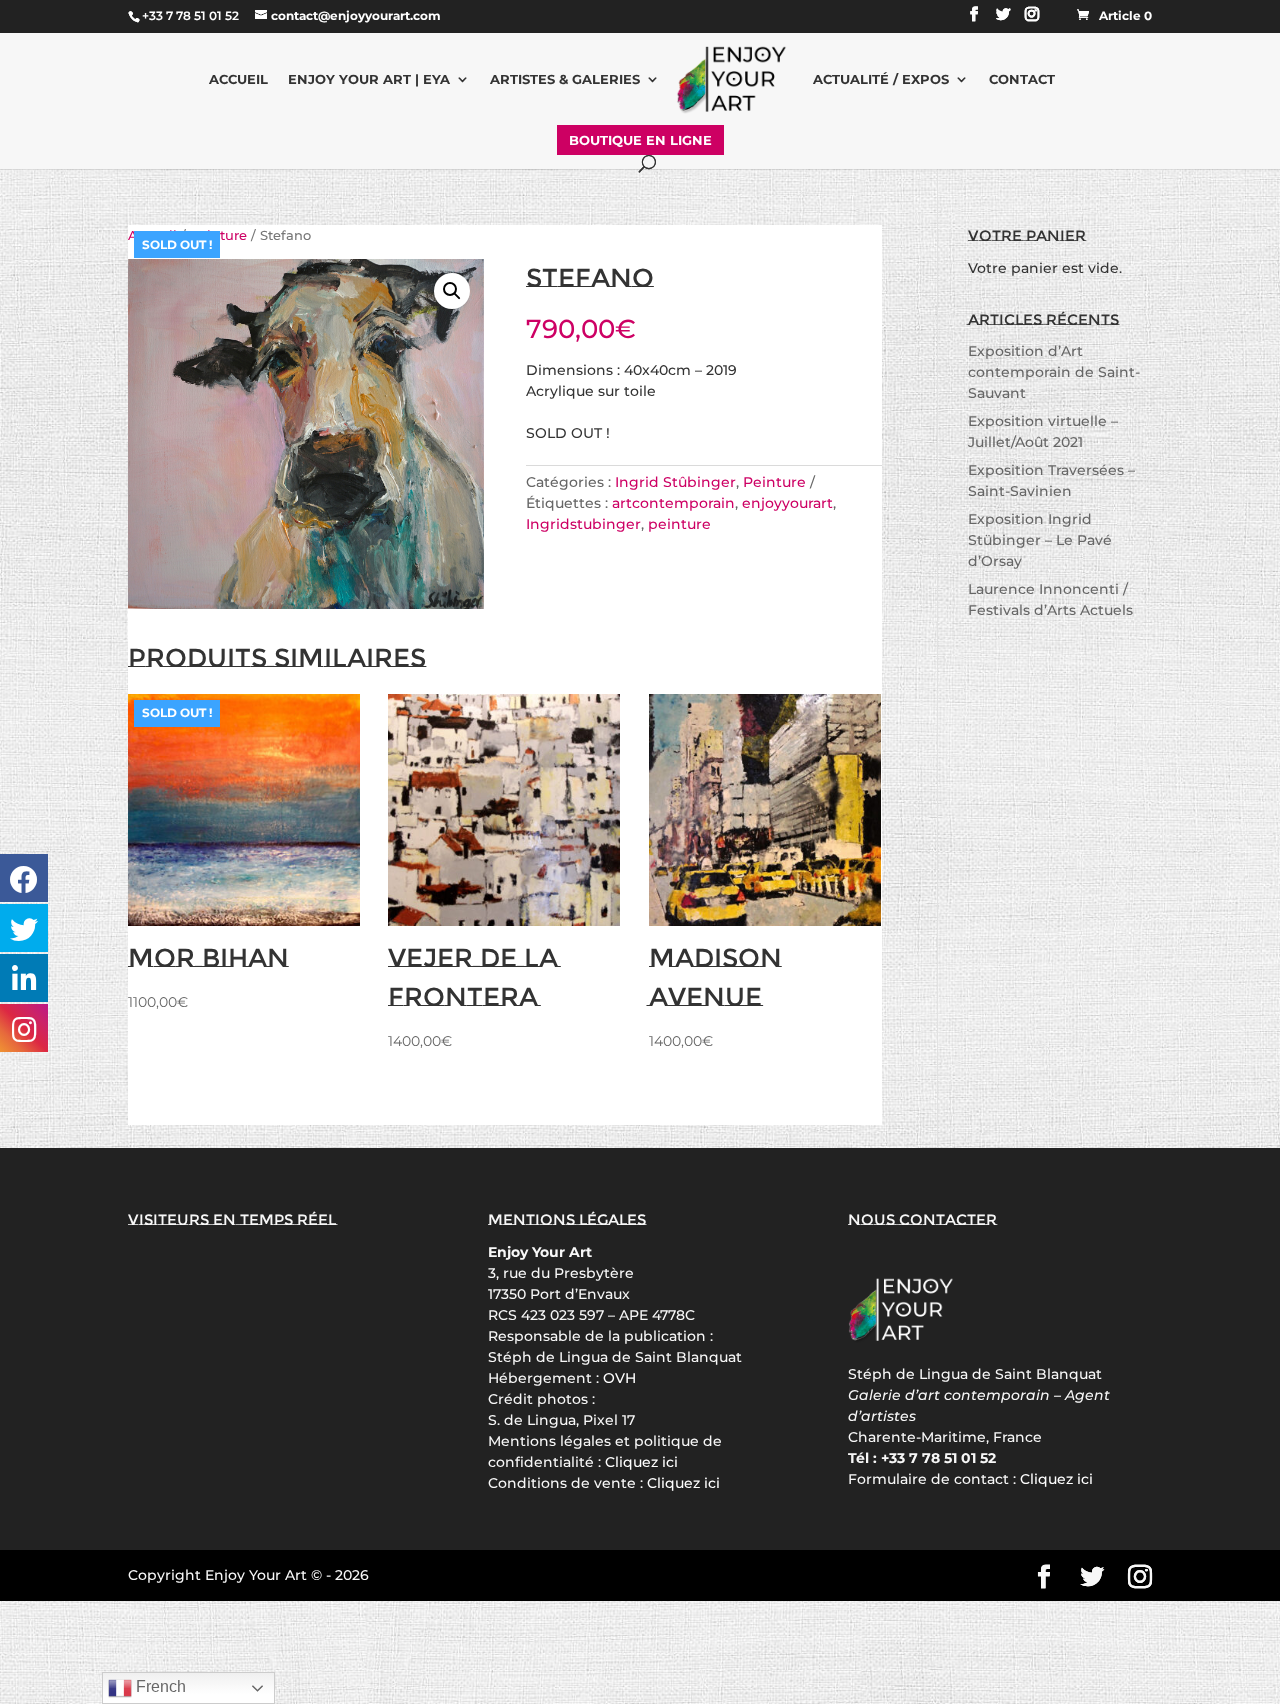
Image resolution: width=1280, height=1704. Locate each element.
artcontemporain (673, 503)
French (159, 1686)
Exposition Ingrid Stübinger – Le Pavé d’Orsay (1040, 540)
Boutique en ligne (640, 140)
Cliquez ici (641, 1462)
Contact (1022, 79)
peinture (679, 524)
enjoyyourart (787, 503)
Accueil (238, 79)
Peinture (774, 482)
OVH (619, 1378)
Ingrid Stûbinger (675, 482)
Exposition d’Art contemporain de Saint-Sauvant (1054, 372)
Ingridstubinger (583, 524)
